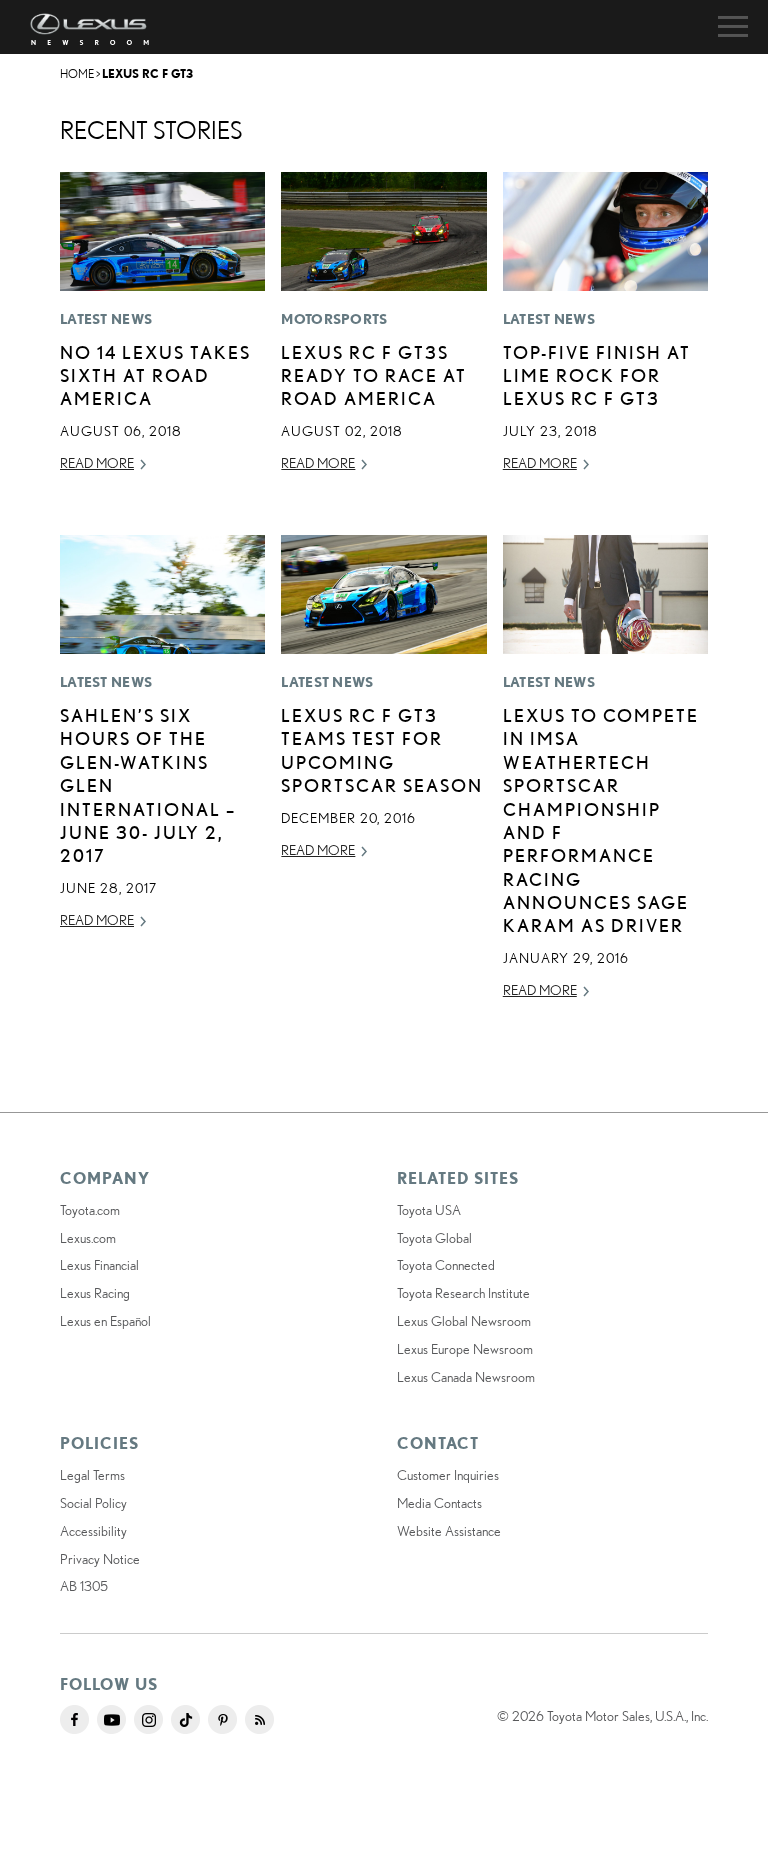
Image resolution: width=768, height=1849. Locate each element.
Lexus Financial (99, 1265)
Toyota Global (434, 1238)
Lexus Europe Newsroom (465, 1349)
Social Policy (93, 1503)
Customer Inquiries (448, 1475)
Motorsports (334, 319)
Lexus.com (88, 1238)
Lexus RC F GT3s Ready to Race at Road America (374, 375)
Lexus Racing (95, 1293)
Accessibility (93, 1531)
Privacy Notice (100, 1559)
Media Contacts (439, 1503)
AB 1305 (84, 1586)
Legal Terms (92, 1475)
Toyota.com (90, 1210)
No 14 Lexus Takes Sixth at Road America (155, 375)
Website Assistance (449, 1531)
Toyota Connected (446, 1265)
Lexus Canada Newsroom (466, 1377)
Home (77, 73)
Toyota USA (429, 1210)
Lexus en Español (105, 1321)
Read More (97, 463)
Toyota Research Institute (463, 1293)
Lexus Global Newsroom (464, 1321)
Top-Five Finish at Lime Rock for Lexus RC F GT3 (597, 375)
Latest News (106, 319)
